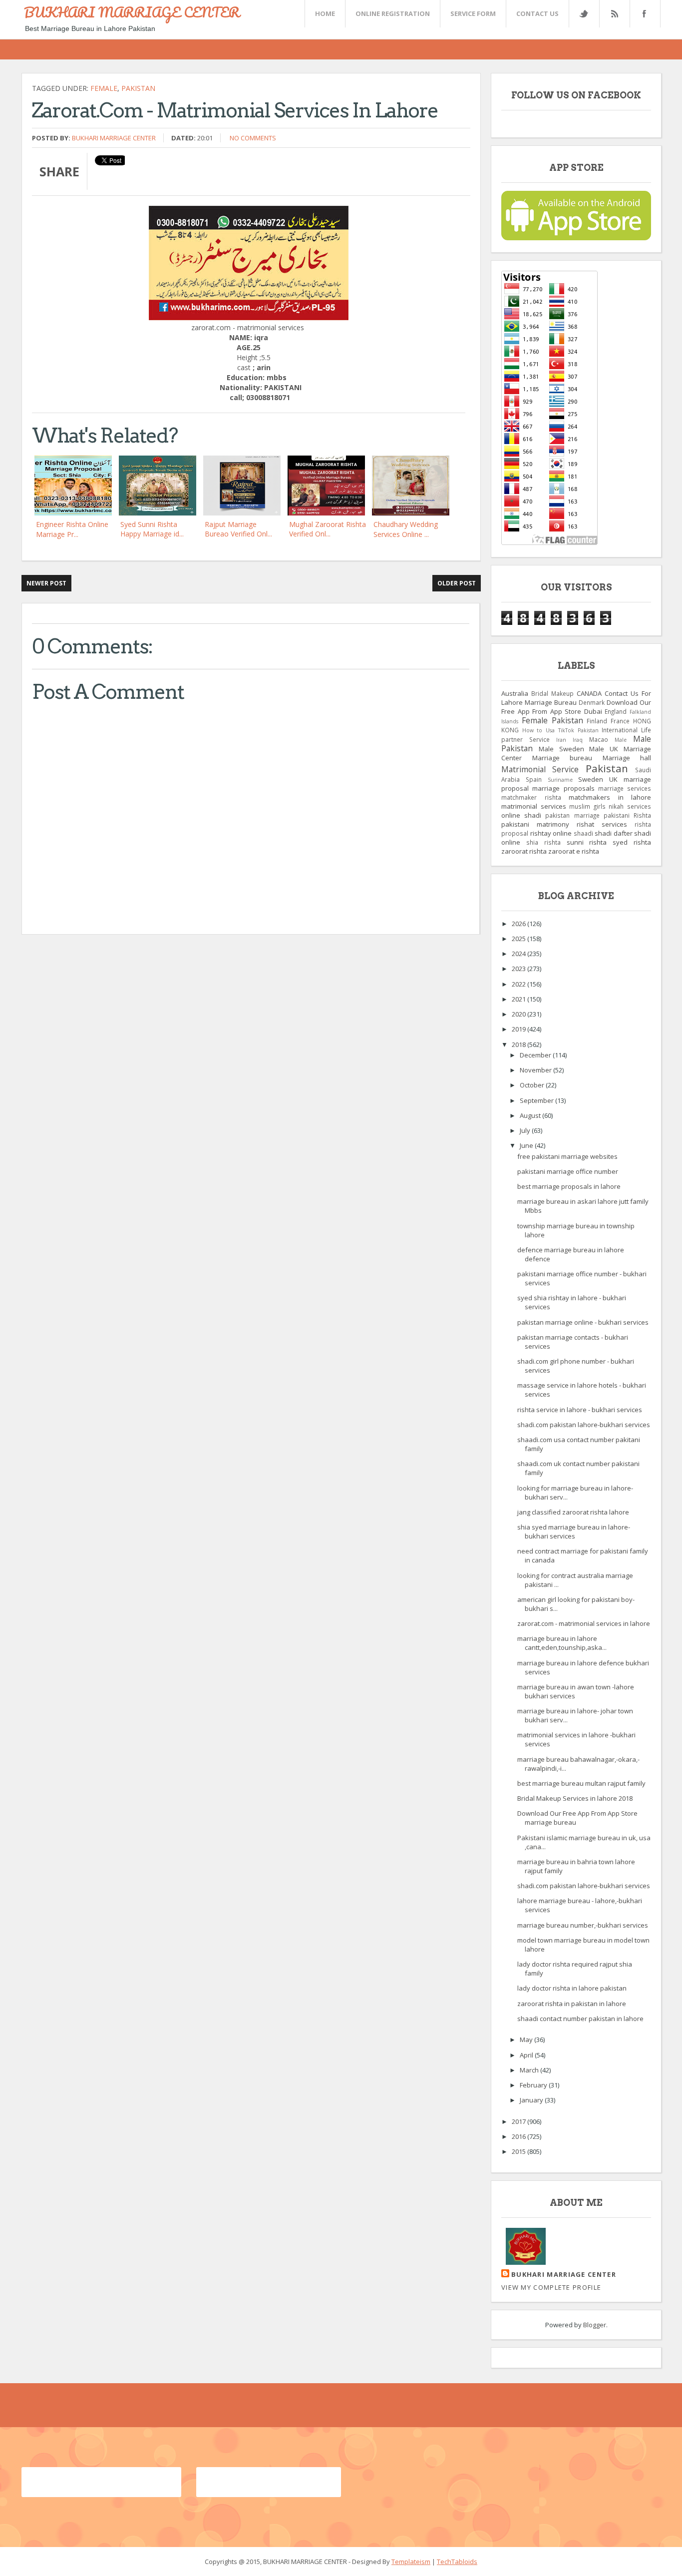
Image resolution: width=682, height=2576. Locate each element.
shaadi (583, 833)
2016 (519, 2136)
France (620, 721)
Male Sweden (561, 749)
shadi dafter (614, 833)
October (533, 1085)
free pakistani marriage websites (567, 1156)
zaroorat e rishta (574, 851)
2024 (519, 954)
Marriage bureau (562, 758)
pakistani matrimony (535, 824)
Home (325, 13)
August (531, 1115)
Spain (534, 779)
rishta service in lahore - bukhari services (580, 1410)
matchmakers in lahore (610, 797)
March (530, 2070)
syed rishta (632, 842)
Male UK (604, 749)
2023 (519, 969)
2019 (519, 1029)
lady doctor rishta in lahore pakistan (572, 1988)
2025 (519, 939)
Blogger (595, 2325)
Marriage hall (627, 758)
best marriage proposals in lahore (569, 1186)
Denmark (592, 702)
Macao (599, 739)
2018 (519, 1044)
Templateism (411, 2562)
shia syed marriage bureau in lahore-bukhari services (574, 1532)
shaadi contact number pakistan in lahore (580, 2019)
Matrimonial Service (540, 769)
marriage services (625, 788)
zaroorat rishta (524, 851)
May (527, 2040)
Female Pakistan (552, 720)
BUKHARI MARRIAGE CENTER (132, 12)
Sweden (591, 779)
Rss (614, 14)
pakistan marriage (572, 815)
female (104, 88)
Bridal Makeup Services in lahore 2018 (575, 1798)
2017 (519, 2121)
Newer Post (46, 583)
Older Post (457, 583)
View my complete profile (551, 2287)
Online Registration (393, 13)
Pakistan (138, 88)
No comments (253, 138)
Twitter (584, 14)
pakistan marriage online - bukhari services (583, 1322)
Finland (597, 721)
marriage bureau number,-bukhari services (583, 1925)
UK (613, 779)
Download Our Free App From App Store (576, 707)
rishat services (602, 824)
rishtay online (551, 833)
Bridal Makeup (552, 693)
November (536, 1070)
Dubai (593, 711)
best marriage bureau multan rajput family (581, 1783)
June (527, 1145)
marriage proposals (563, 788)
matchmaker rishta (531, 797)
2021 (519, 999)
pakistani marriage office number (568, 1171)
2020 (519, 1014)
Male (621, 740)
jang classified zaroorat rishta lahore (573, 1512)
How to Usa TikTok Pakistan (560, 730)
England (616, 711)
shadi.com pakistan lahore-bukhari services (584, 1425)
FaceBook (643, 14)
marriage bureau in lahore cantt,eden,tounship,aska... (562, 1643)
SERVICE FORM (473, 13)
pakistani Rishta (627, 815)
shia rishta (543, 842)
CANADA (589, 693)
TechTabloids (457, 2562)
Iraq (578, 740)
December (536, 1055)
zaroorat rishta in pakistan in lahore (572, 2004)
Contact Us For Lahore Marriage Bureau (576, 698)
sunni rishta (587, 842)
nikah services (630, 806)
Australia (515, 693)
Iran (561, 740)
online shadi (521, 815)
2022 (519, 984)
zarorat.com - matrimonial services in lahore (584, 1623)
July (526, 1130)
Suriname (560, 780)
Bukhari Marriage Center (114, 138)
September (537, 1100)
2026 (519, 924)
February (534, 2085)
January (532, 2100)
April (527, 2055)
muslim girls (587, 806)
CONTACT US (537, 13)
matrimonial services (534, 806)
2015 (519, 2151)
